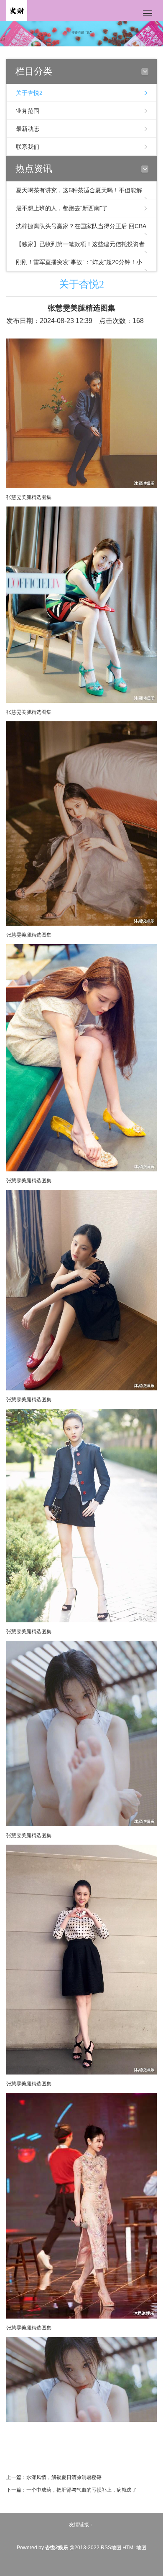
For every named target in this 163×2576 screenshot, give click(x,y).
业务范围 (28, 111)
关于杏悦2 (29, 93)
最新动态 (28, 129)
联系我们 (28, 147)
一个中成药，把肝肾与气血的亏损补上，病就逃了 (81, 2490)
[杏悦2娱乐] (17, 10)
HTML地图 (134, 2548)
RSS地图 (111, 2548)
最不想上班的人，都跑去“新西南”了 (62, 208)
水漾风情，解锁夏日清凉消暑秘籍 (64, 2477)
